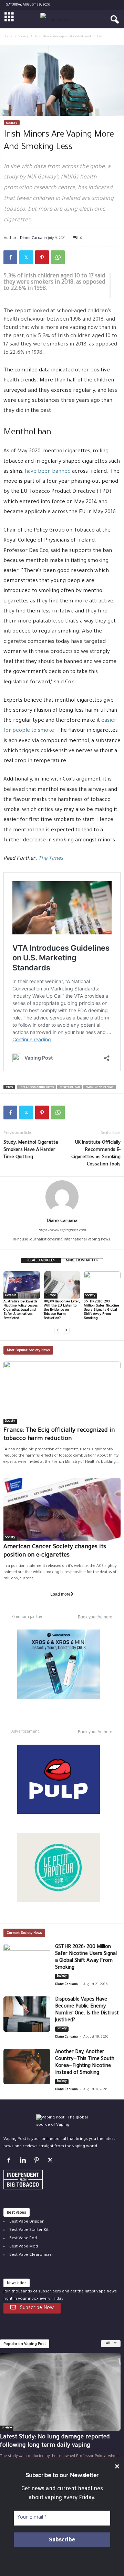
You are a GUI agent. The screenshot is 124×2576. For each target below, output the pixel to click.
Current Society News (24, 1933)
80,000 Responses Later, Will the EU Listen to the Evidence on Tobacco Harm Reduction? (62, 1310)
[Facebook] (10, 257)
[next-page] (66, 1330)
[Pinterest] (42, 257)
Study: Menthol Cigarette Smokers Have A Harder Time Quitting (31, 1150)
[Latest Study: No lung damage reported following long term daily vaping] (60, 2392)
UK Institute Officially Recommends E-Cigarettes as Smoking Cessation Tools (96, 1154)
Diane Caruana (33, 237)
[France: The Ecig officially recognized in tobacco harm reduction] (62, 1392)
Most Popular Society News (28, 1351)
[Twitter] (26, 257)
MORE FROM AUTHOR (82, 1261)
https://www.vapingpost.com (62, 1231)
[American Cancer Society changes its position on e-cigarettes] (62, 1509)
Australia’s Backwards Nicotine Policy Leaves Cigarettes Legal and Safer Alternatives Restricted (20, 1310)
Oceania (11, 1296)
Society (24, 37)
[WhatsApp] (58, 257)
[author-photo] (62, 1197)
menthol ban (70, 1087)
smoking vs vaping (100, 1087)
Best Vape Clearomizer (31, 2255)
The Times (51, 859)
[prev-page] (58, 1330)
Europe (51, 1296)
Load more (60, 1594)
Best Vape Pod (23, 2239)
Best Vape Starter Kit (29, 2230)
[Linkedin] (24, 2162)
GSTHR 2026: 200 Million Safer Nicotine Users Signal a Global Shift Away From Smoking (101, 1310)
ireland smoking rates (37, 1087)
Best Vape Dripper (27, 2222)
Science (7, 2428)
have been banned (48, 472)
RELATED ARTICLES (41, 1261)
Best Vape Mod (24, 2247)
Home (8, 37)
